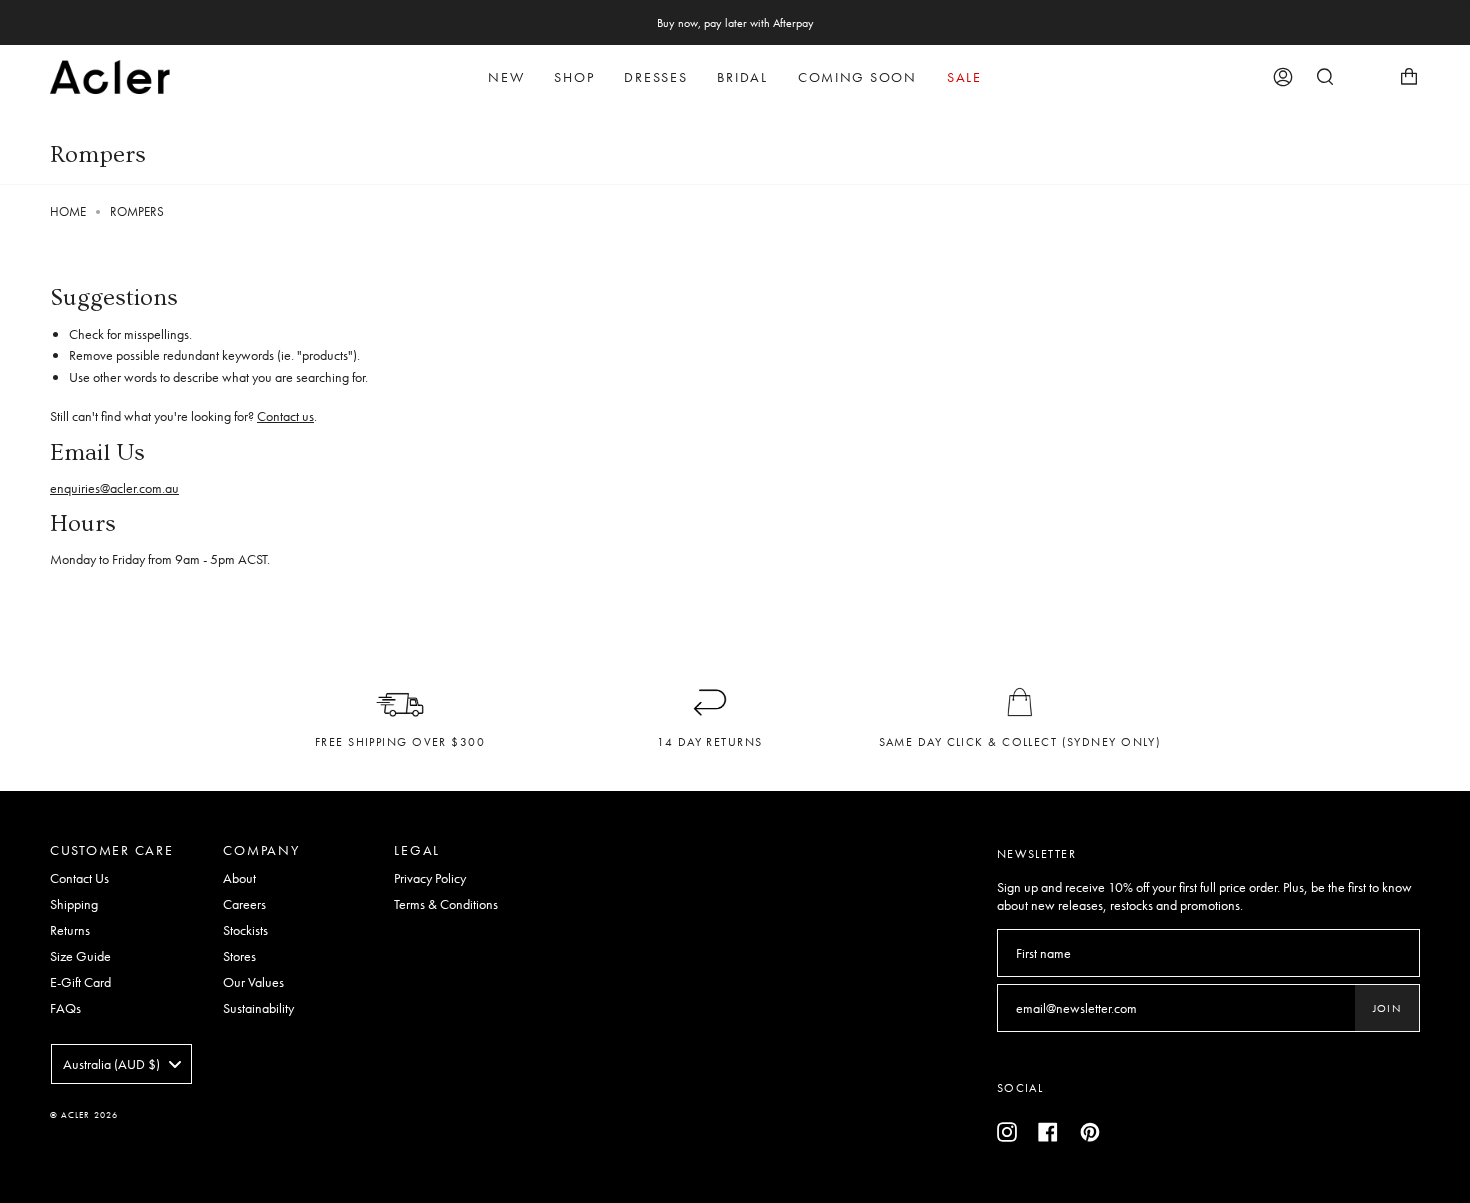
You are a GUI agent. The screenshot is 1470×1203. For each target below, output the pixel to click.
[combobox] (121, 1064)
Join (1387, 1008)
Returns (70, 930)
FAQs (65, 1008)
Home (68, 212)
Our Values (253, 982)
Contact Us (79, 878)
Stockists (245, 930)
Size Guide (80, 956)
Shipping (74, 904)
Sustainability (258, 1008)
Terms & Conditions (446, 904)
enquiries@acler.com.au (114, 488)
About (239, 878)
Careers (244, 904)
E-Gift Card (80, 982)
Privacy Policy (430, 878)
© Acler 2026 (84, 1115)
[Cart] (1409, 77)
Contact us (285, 416)
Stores (239, 956)
